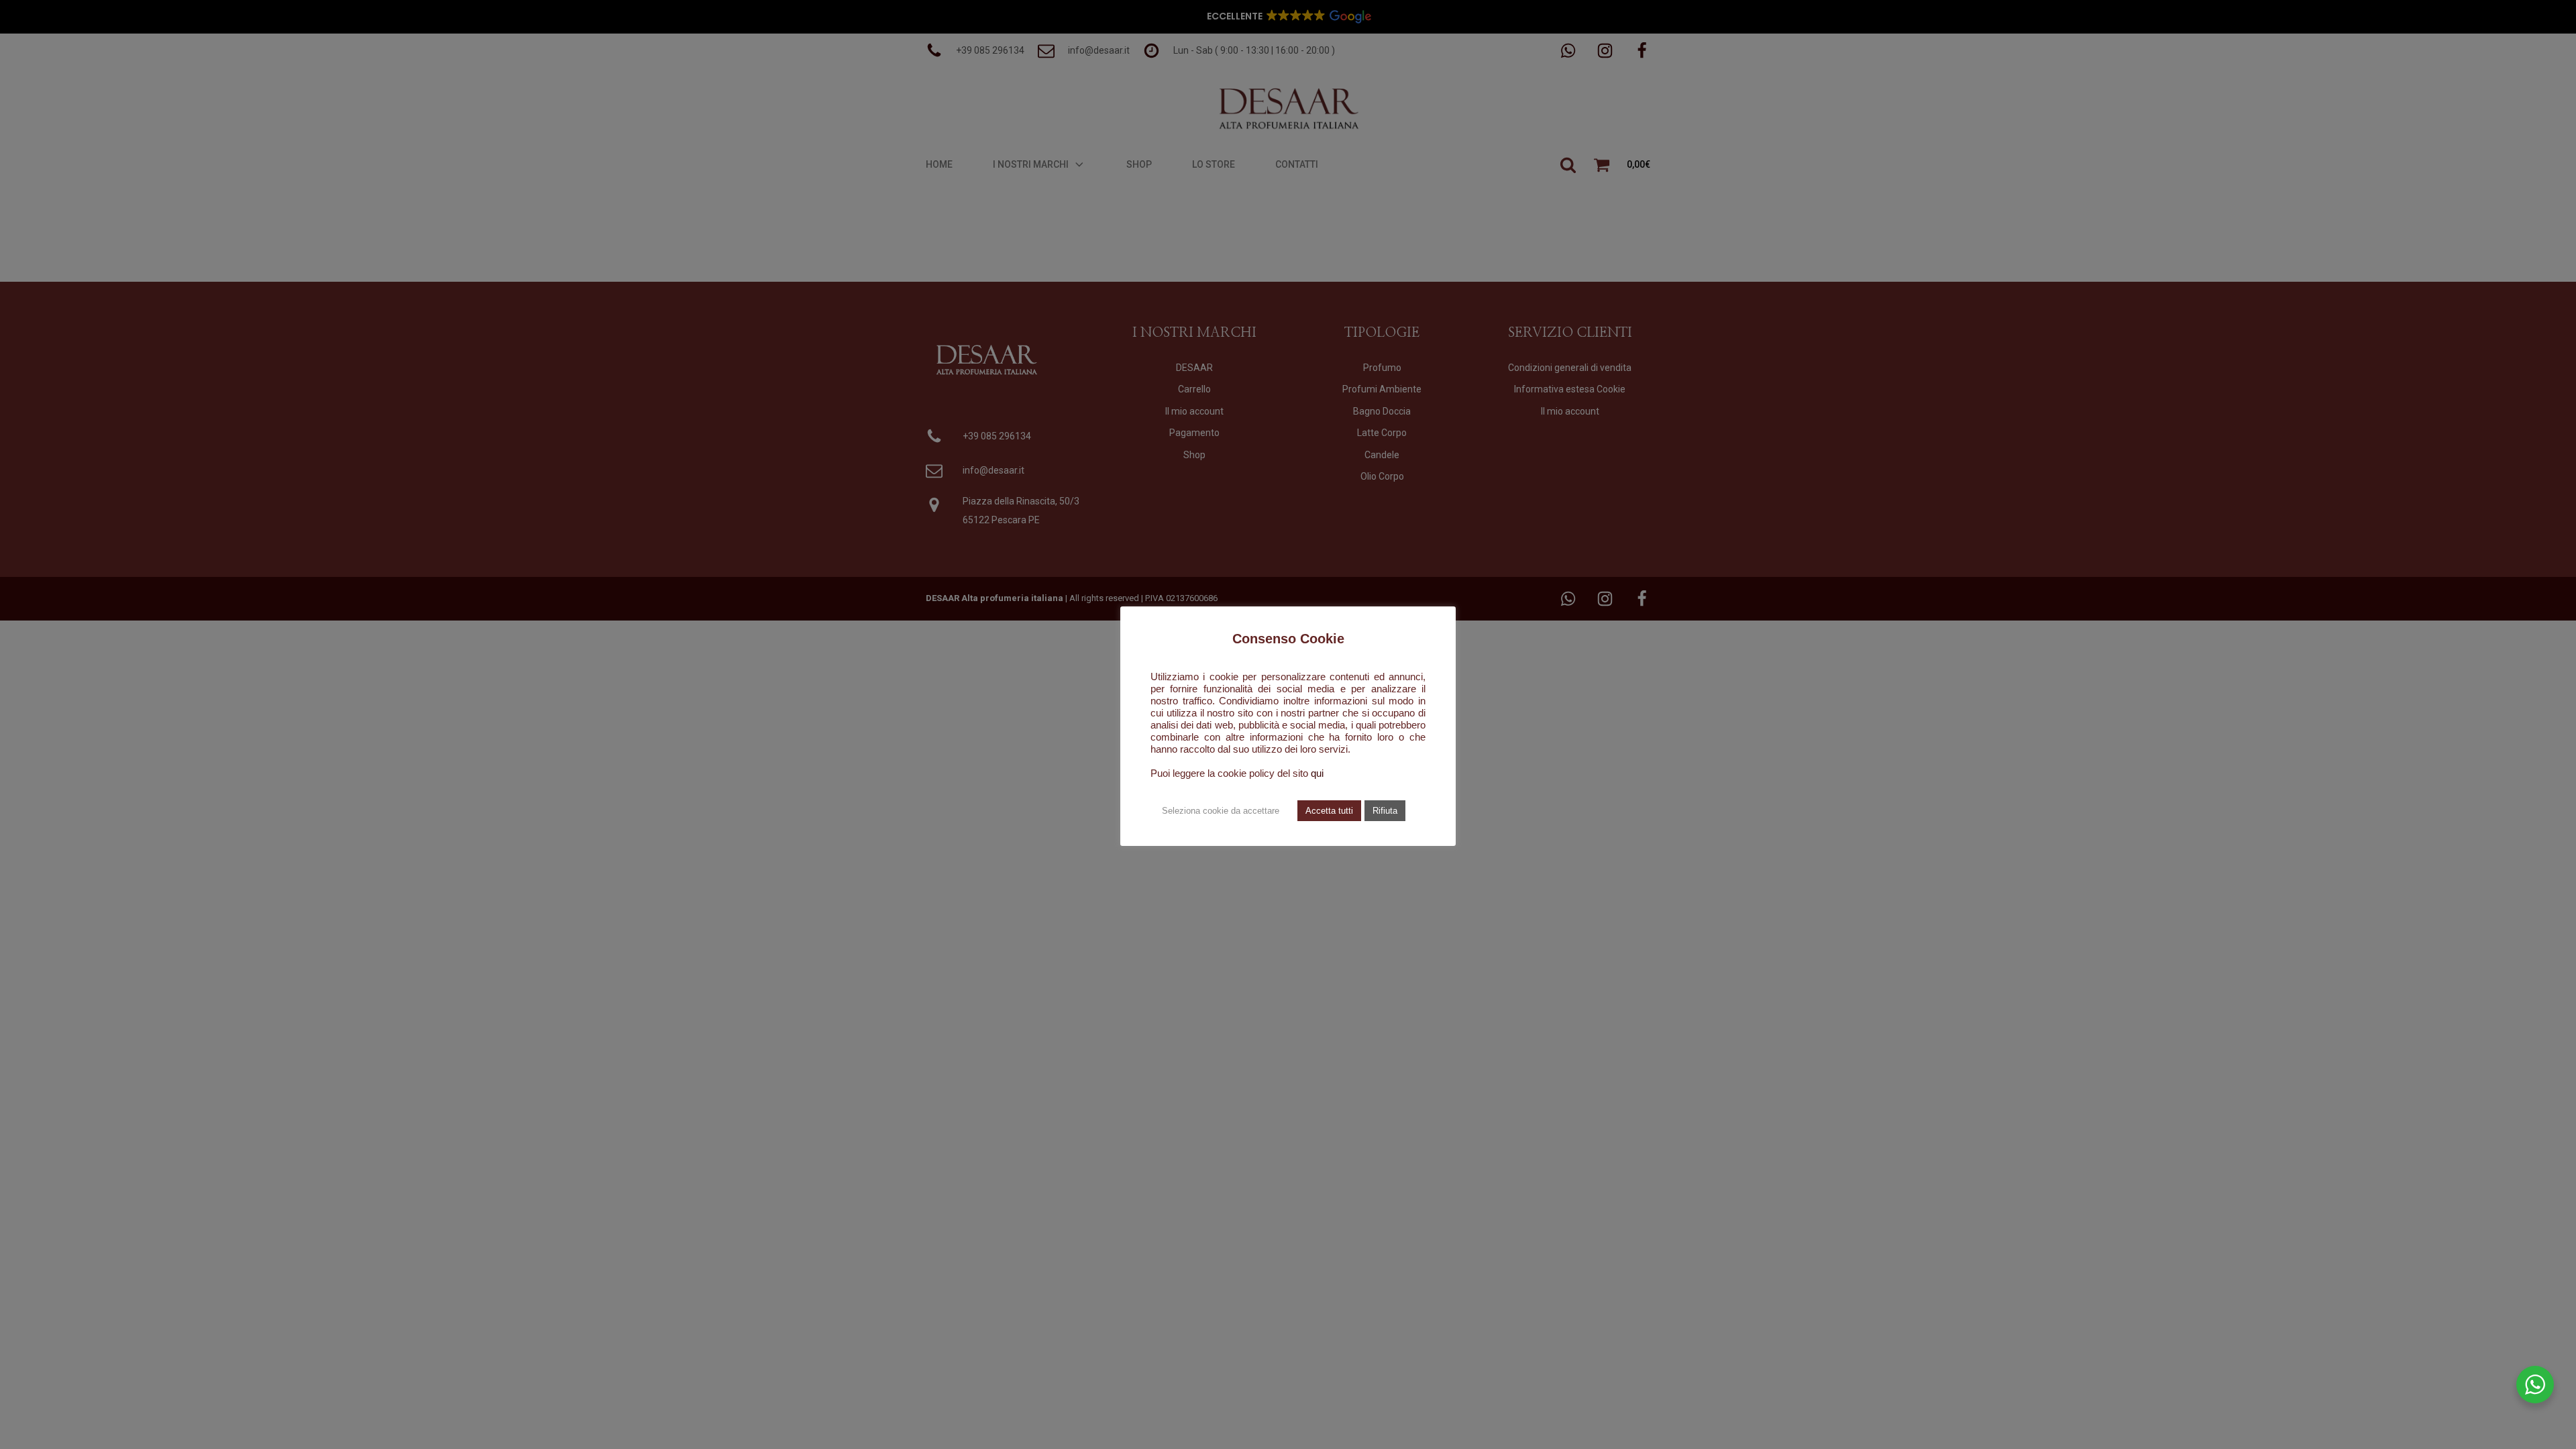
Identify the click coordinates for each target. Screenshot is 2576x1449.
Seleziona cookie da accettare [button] (1221, 811)
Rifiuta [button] (1385, 811)
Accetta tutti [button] (1329, 811)
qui (1317, 773)
